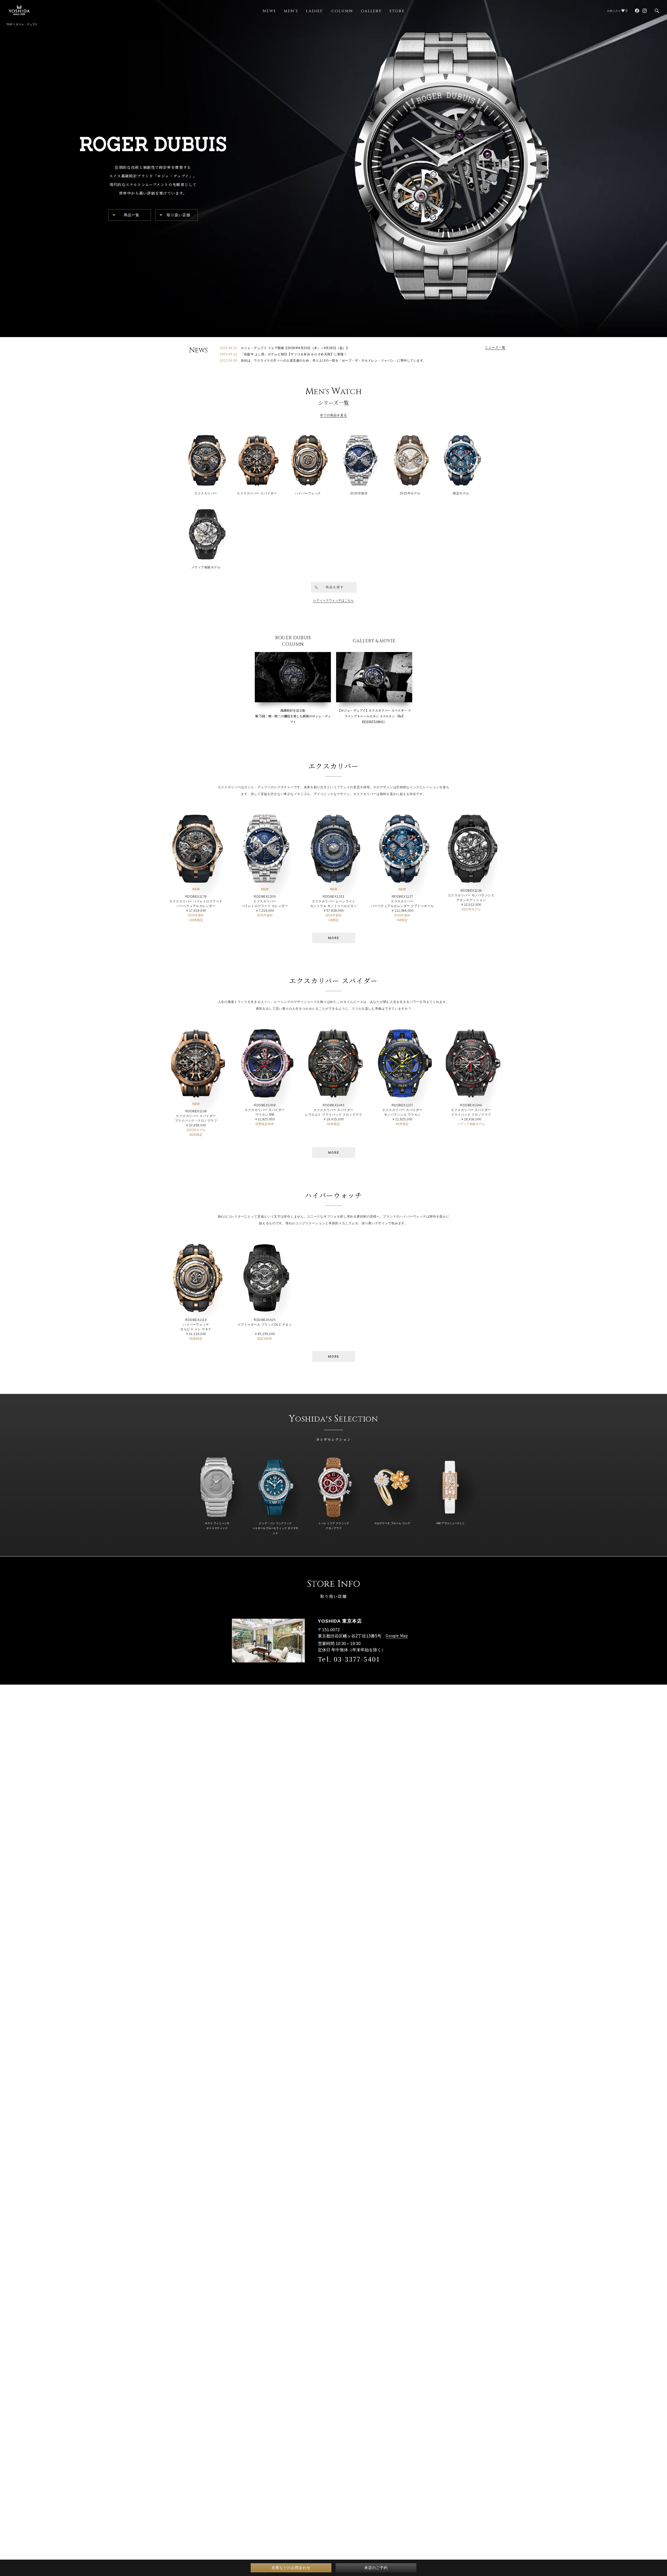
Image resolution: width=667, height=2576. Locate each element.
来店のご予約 (376, 2568)
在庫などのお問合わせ (291, 2568)
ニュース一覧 (495, 347)
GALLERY (371, 11)
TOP (9, 24)
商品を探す (335, 587)
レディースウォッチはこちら (333, 600)
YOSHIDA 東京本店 (340, 1621)
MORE (334, 938)
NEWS (269, 11)
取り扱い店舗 (179, 215)
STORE (397, 11)
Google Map (397, 1636)
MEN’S (291, 11)
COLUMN (342, 11)
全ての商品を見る (334, 415)
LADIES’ (315, 11)
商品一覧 (132, 215)
